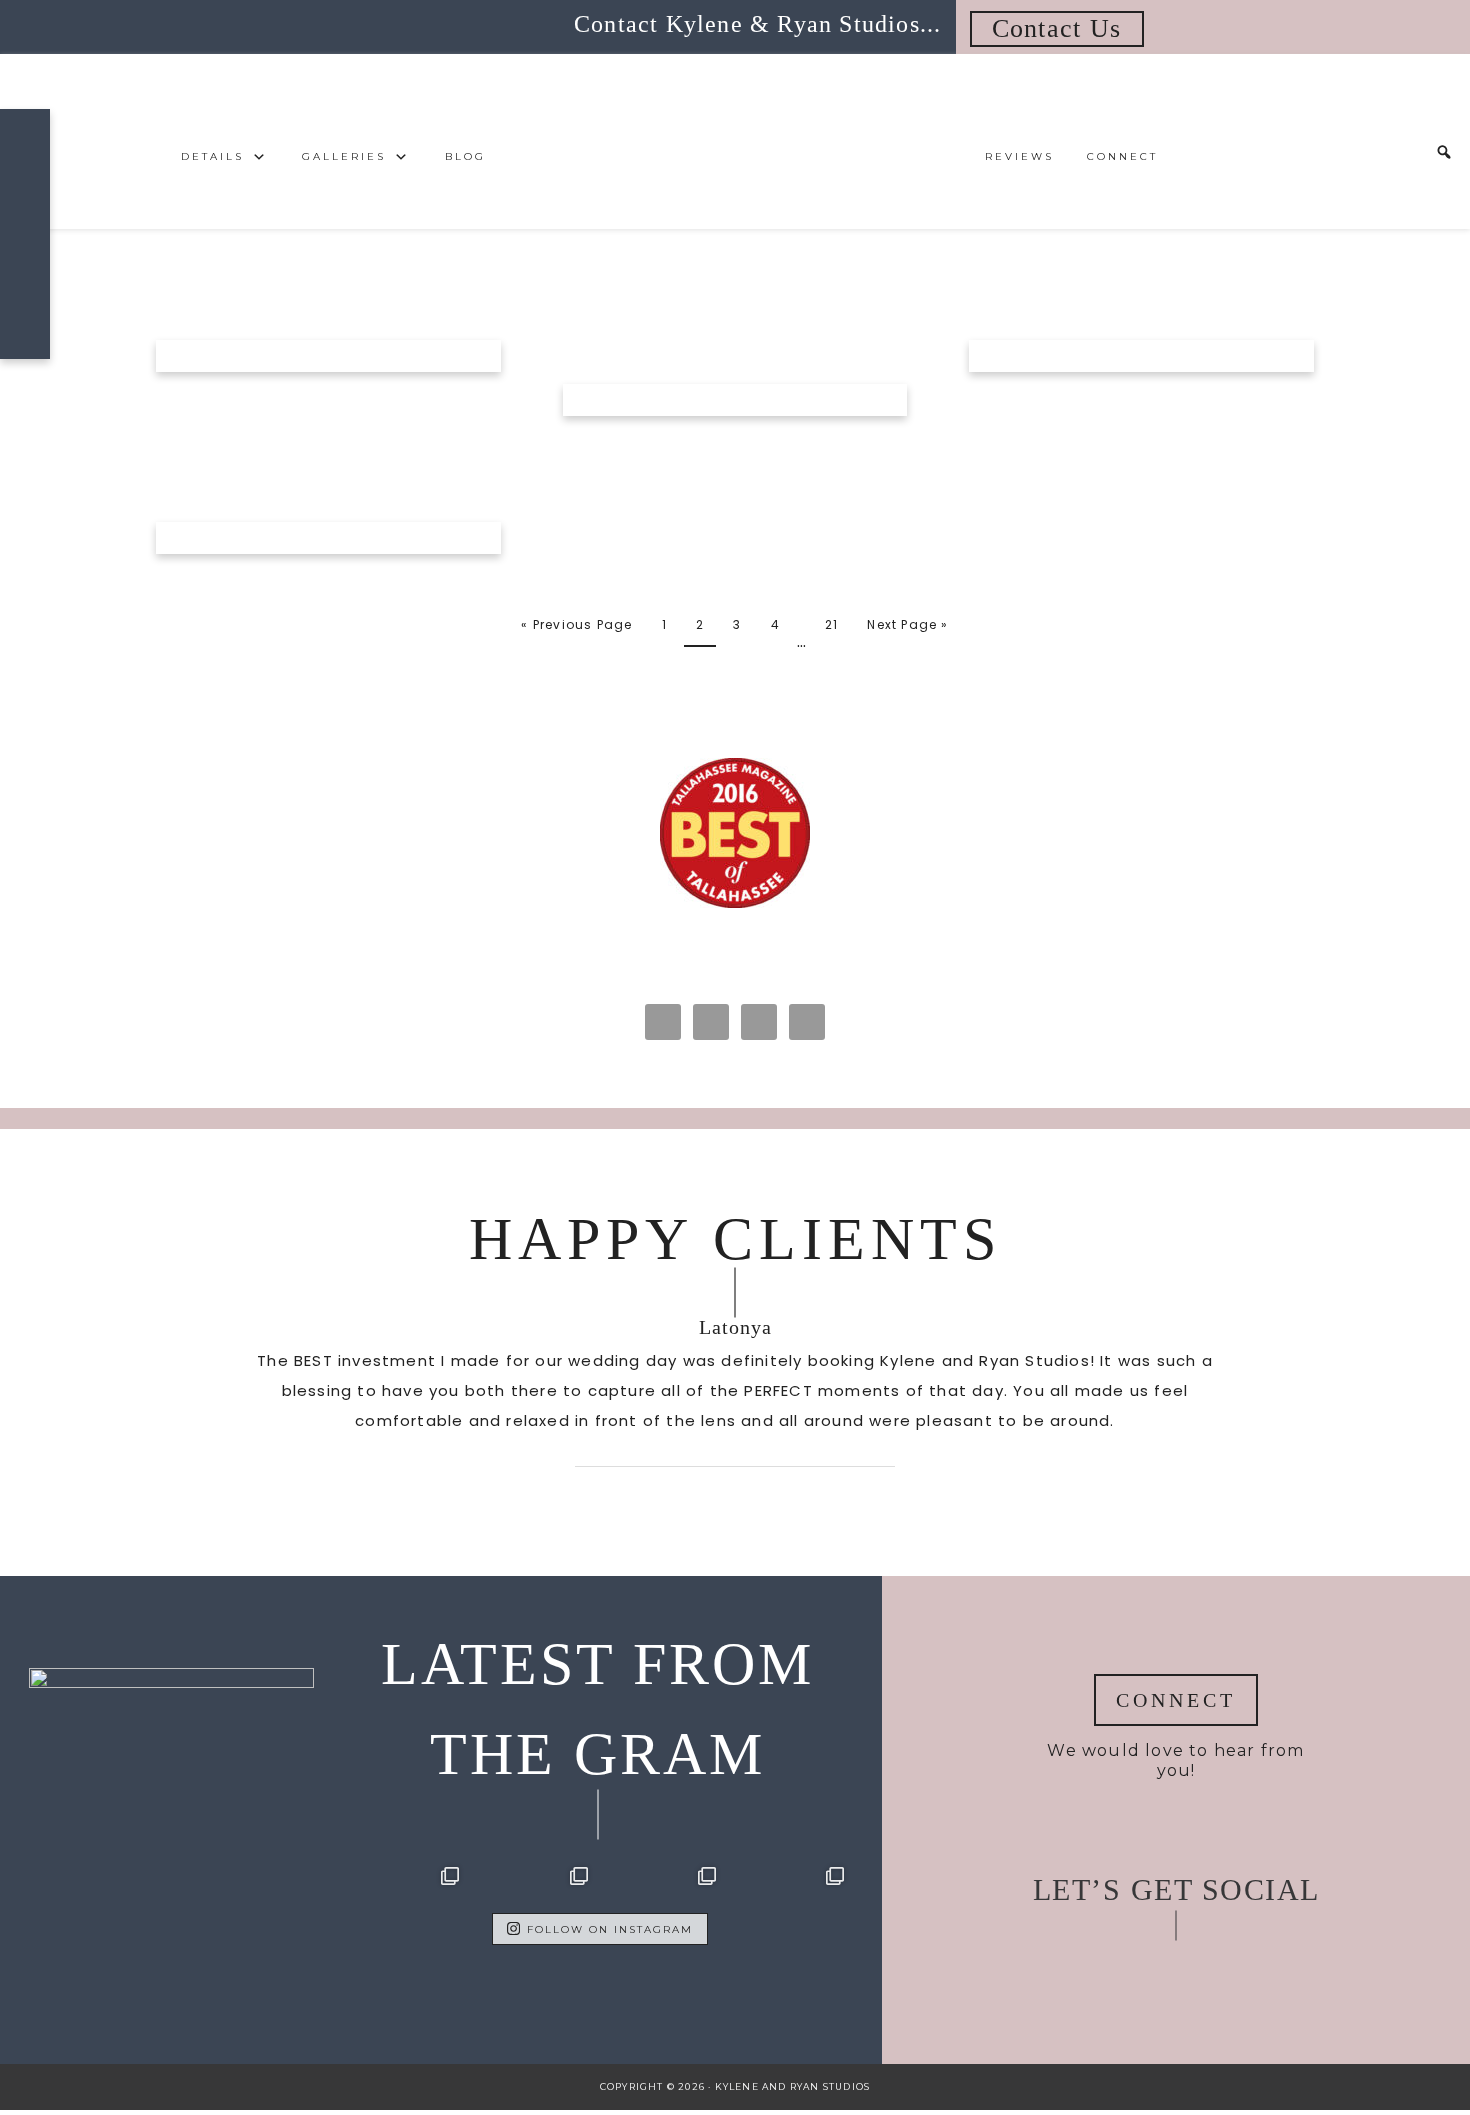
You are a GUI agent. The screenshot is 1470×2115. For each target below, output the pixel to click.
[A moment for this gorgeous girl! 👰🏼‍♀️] (790, 1921)
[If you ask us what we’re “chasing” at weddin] (405, 1921)
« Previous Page (576, 624)
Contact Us (1057, 28)
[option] (735, 1390)
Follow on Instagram (610, 1929)
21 (831, 624)
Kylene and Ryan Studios (735, 141)
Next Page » (907, 624)
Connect (1176, 1700)
